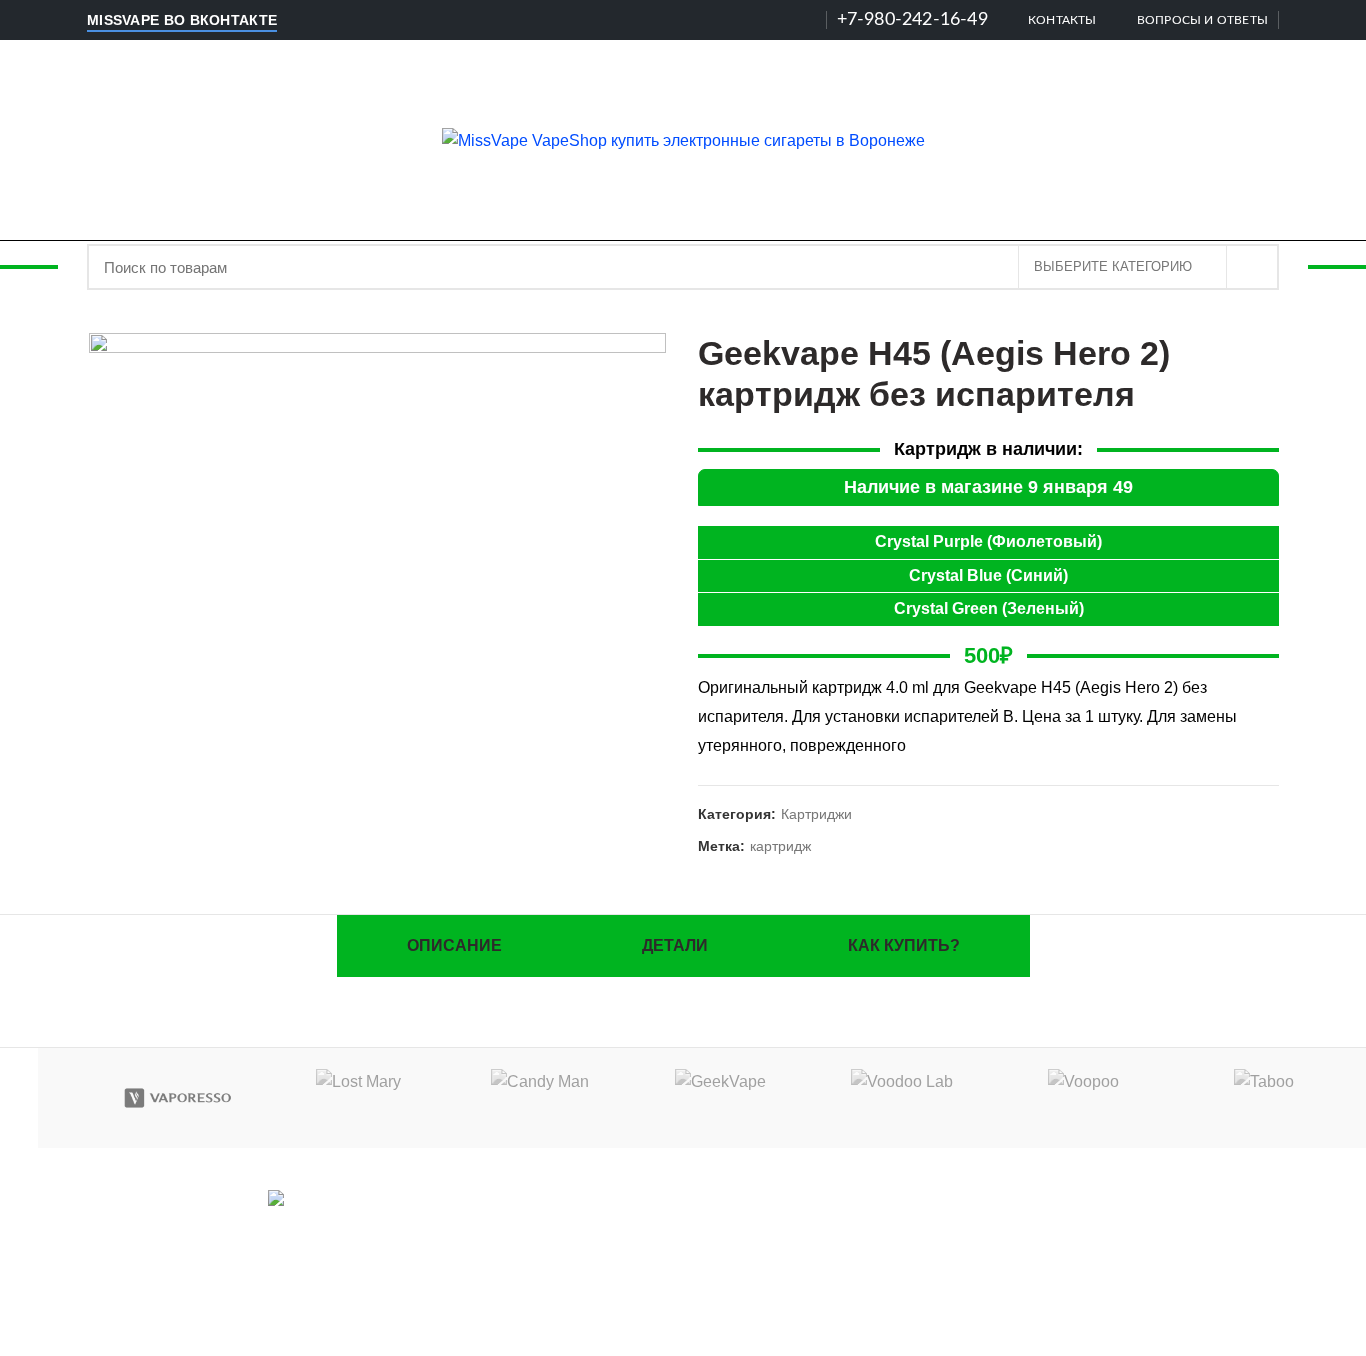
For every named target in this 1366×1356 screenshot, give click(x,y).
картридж (780, 846)
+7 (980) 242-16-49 (692, 1267)
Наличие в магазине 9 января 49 (988, 487)
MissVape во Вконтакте (182, 20)
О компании (1090, 1203)
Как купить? (904, 945)
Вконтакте (234, 1226)
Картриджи (816, 814)
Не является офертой (1090, 1267)
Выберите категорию (1113, 266)
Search (1252, 267)
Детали (675, 945)
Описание (454, 945)
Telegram (340, 1226)
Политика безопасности (1090, 1235)
